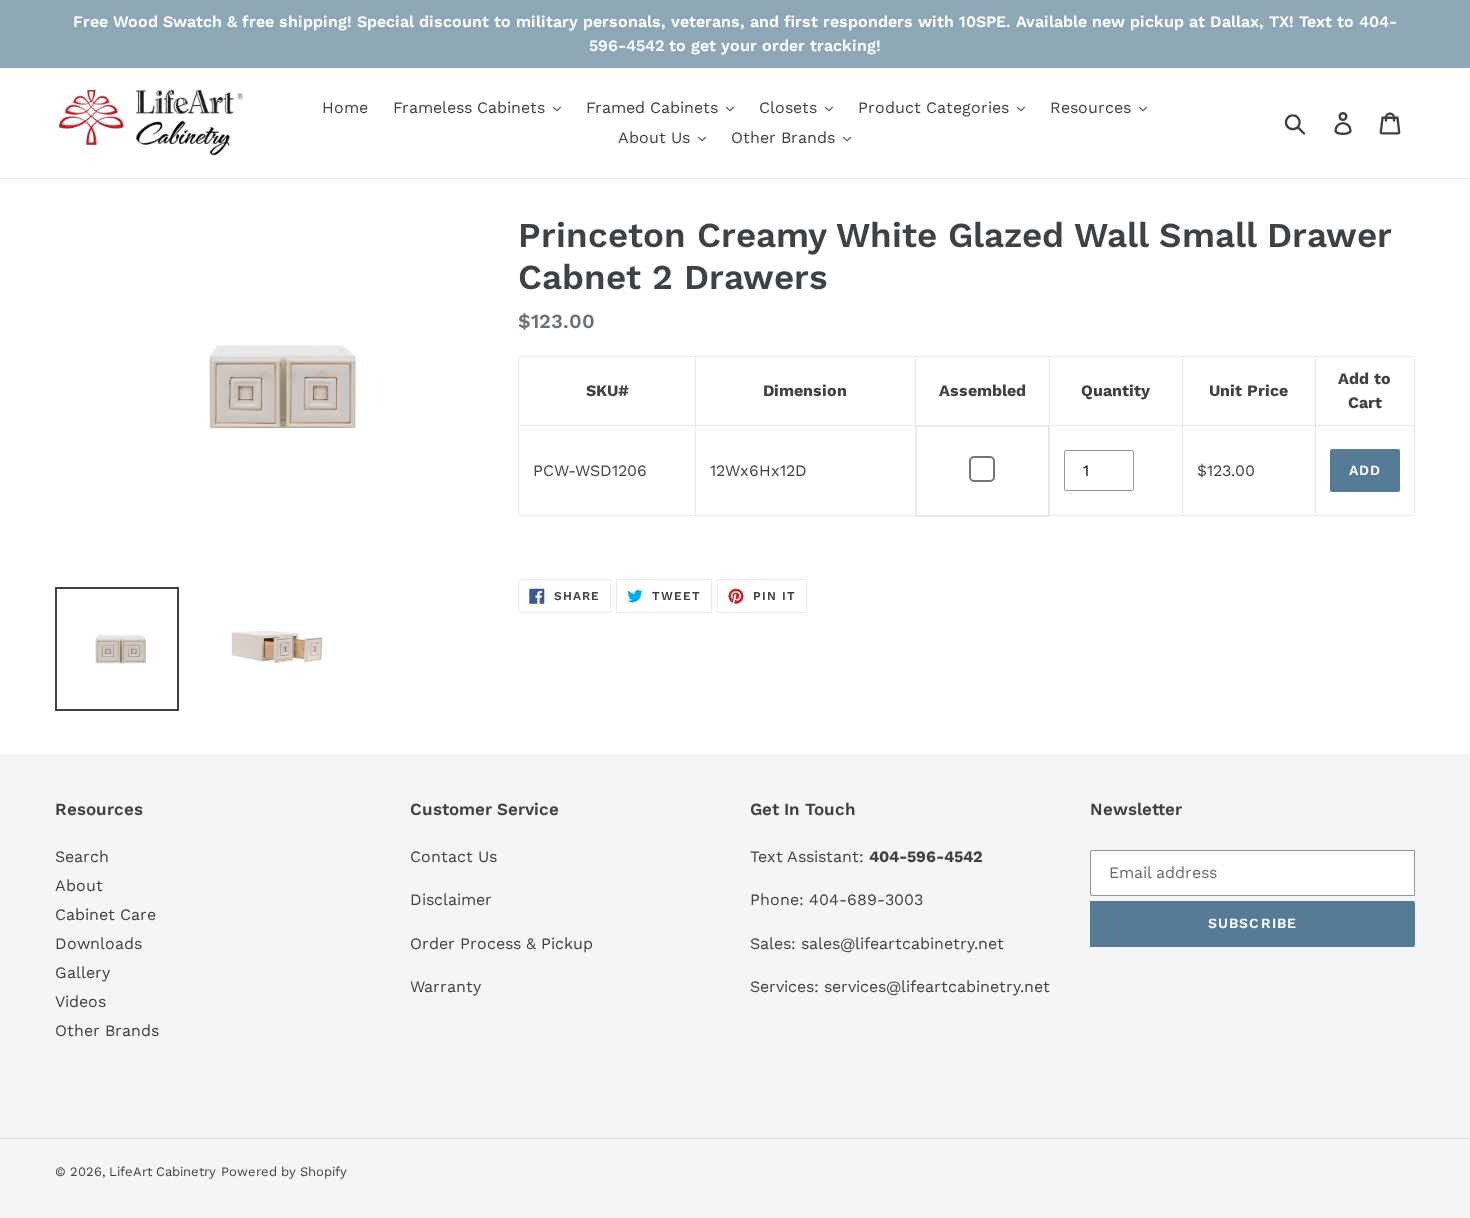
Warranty (445, 986)
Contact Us (453, 856)
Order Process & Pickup (501, 943)
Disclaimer (451, 899)
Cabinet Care (105, 914)
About (79, 885)
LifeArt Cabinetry (162, 1171)
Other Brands (107, 1030)
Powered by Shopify (284, 1171)
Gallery (82, 972)
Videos (80, 1001)
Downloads (98, 943)
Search (82, 856)
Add (1365, 470)
